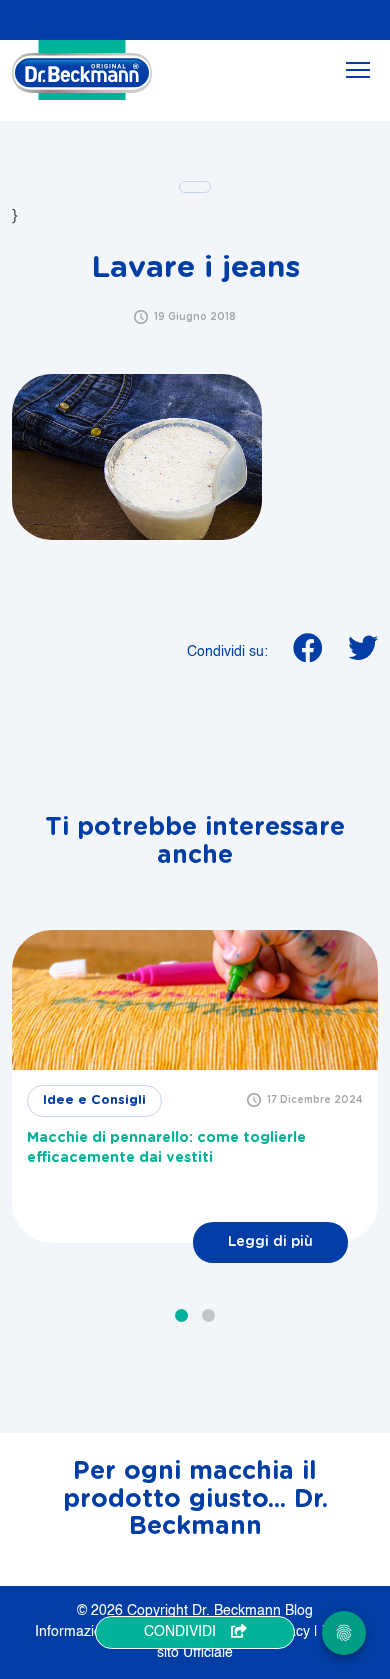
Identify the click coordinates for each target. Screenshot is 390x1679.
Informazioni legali (94, 1632)
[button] (181, 1315)
